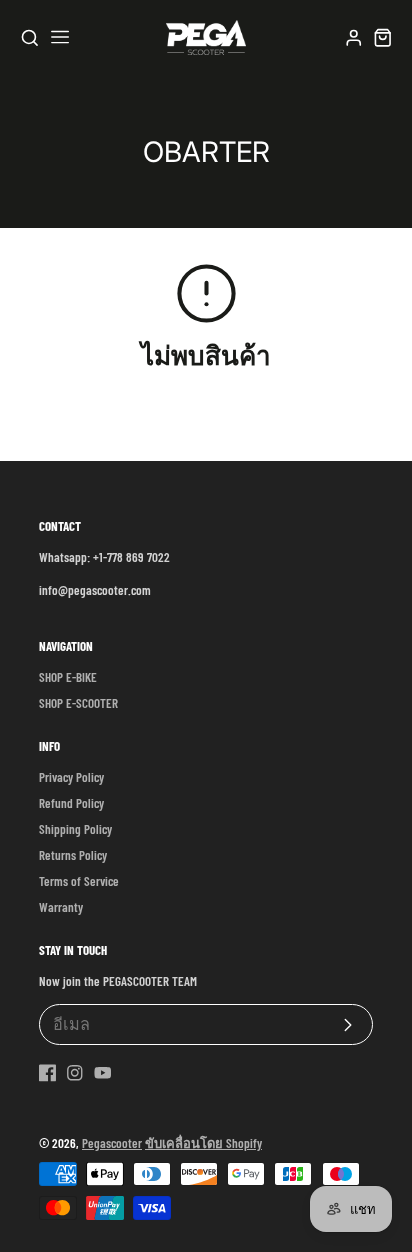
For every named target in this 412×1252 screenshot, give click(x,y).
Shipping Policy (75, 829)
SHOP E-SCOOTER (78, 703)
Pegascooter (112, 1143)
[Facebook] (48, 1073)
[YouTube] (103, 1073)
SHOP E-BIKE (68, 677)
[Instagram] (75, 1073)
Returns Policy (73, 855)
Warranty (61, 907)
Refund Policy (71, 803)
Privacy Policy (71, 777)
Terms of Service (79, 881)
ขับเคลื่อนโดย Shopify (203, 1143)
